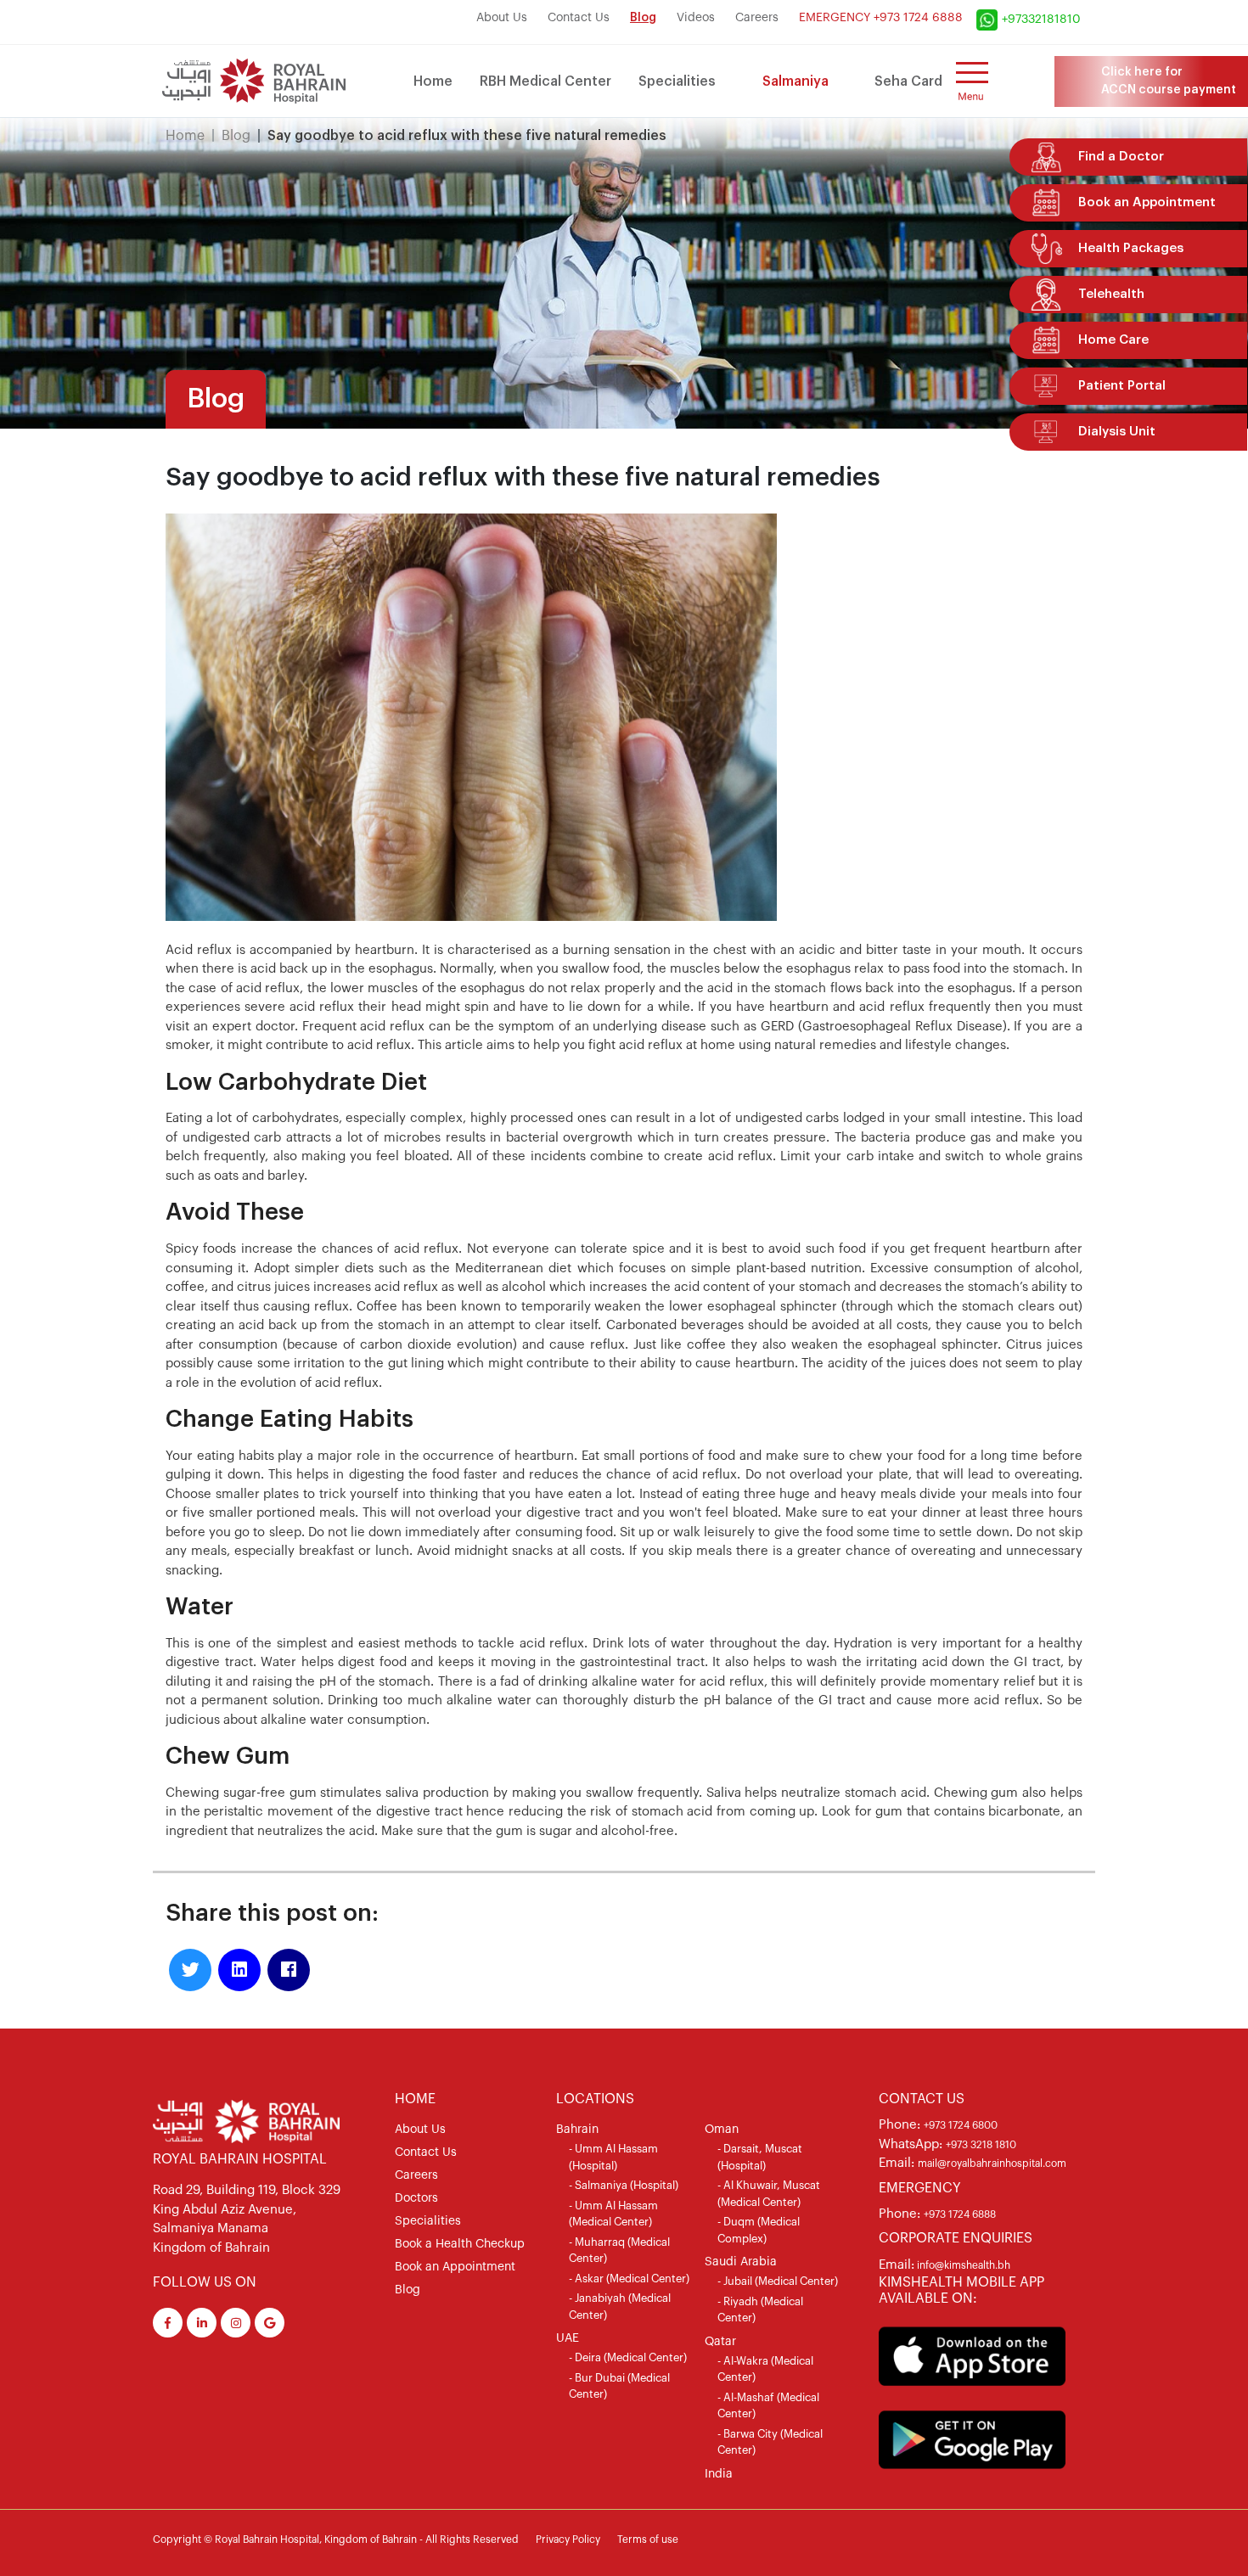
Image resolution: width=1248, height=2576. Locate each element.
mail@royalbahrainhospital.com (992, 2164)
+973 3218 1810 (981, 2145)
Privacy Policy (568, 2540)
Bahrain (577, 2130)
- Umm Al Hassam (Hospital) (613, 2157)
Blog (643, 18)
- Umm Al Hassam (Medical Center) (613, 2214)
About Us (502, 18)
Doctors (416, 2198)
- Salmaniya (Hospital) (624, 2185)
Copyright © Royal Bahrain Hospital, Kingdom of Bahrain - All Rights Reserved (336, 2540)
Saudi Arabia (741, 2262)
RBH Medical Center (545, 81)
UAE (568, 2338)
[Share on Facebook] (289, 1970)
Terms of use (648, 2540)
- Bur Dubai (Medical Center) (619, 2386)
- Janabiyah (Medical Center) (620, 2307)
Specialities (677, 81)
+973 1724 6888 (960, 2214)
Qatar (720, 2342)
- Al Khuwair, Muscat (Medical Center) (769, 2194)
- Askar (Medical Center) (629, 2279)
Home (433, 81)
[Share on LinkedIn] (239, 1970)
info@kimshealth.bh (962, 2265)
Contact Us (579, 18)
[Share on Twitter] (190, 1970)
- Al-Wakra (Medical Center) (765, 2369)
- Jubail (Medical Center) (778, 2281)
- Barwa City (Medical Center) (770, 2442)
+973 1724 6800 (961, 2125)
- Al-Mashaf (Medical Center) (768, 2406)
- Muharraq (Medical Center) (619, 2250)
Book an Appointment (455, 2267)
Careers (757, 18)
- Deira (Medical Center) (628, 2357)
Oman (722, 2130)
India (719, 2474)
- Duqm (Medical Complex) (759, 2230)
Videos (696, 18)
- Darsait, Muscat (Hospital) (760, 2157)
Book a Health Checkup (460, 2244)
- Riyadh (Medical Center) (760, 2310)
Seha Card (908, 81)
